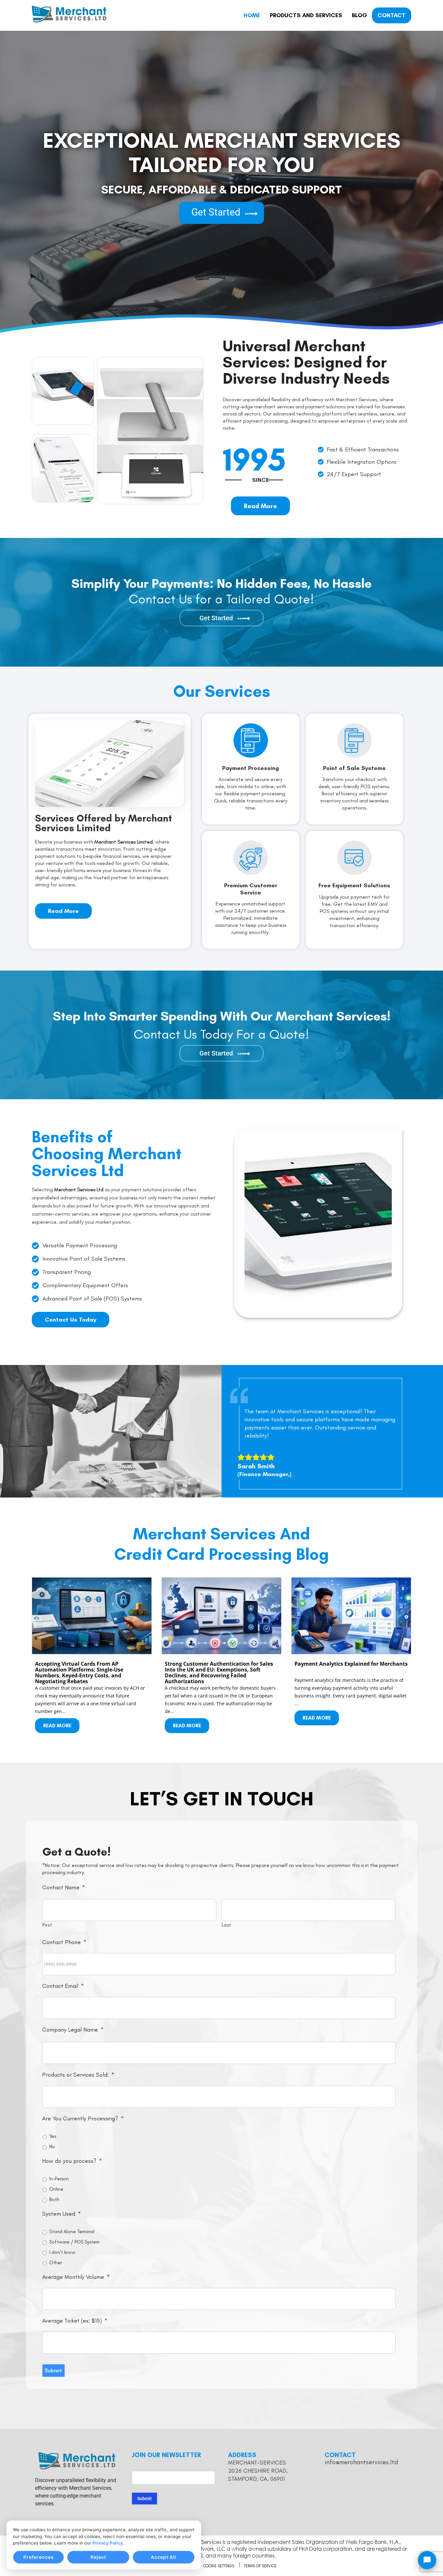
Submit (54, 2370)
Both (54, 2199)
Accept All (164, 2557)
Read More (57, 1726)
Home (252, 15)
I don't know (62, 2252)
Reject (98, 2557)
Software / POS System (74, 2242)
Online (56, 2189)
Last (227, 1925)
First (47, 1925)
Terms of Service (260, 2566)
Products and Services (306, 15)
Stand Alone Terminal (72, 2232)
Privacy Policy (108, 2543)
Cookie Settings (219, 2566)
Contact (392, 15)
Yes (53, 2136)
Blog (359, 15)
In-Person (59, 2179)
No (52, 2147)
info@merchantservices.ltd (361, 2462)
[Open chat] (427, 2560)
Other (56, 2263)
